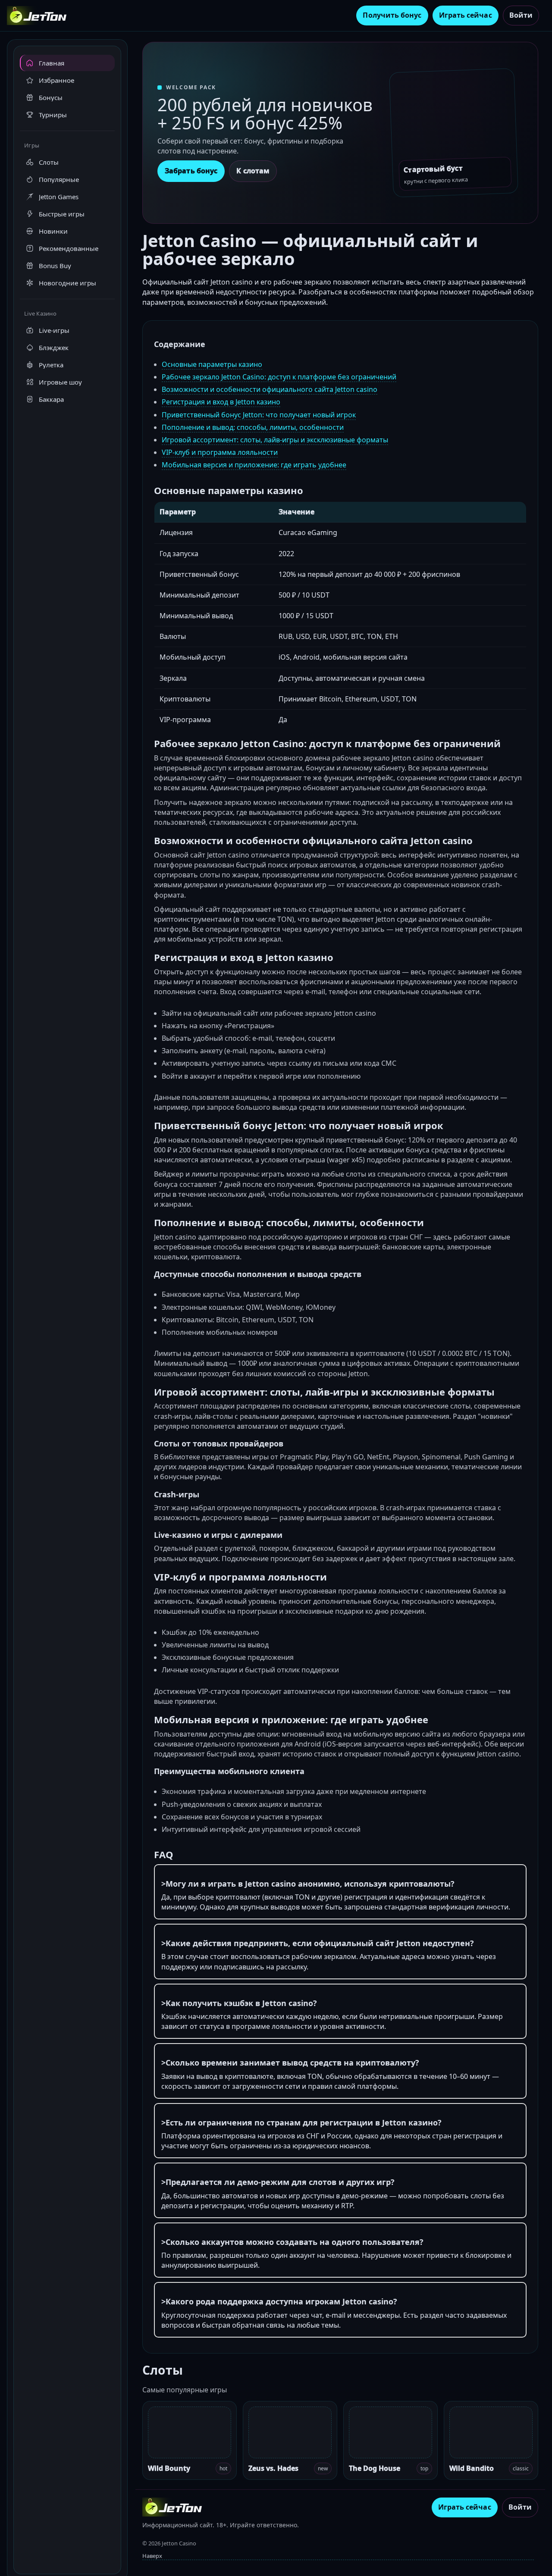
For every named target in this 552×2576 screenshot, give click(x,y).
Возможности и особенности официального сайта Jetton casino (270, 389)
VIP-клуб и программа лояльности (220, 452)
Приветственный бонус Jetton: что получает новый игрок (259, 415)
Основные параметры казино (212, 364)
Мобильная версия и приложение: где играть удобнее (254, 465)
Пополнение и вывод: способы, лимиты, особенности (253, 427)
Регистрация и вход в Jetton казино (221, 402)
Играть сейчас (466, 15)
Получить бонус (392, 15)
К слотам (253, 171)
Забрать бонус (191, 171)
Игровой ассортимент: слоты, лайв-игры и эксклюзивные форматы (275, 440)
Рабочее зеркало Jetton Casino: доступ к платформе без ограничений (279, 377)
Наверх (152, 2556)
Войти (521, 15)
